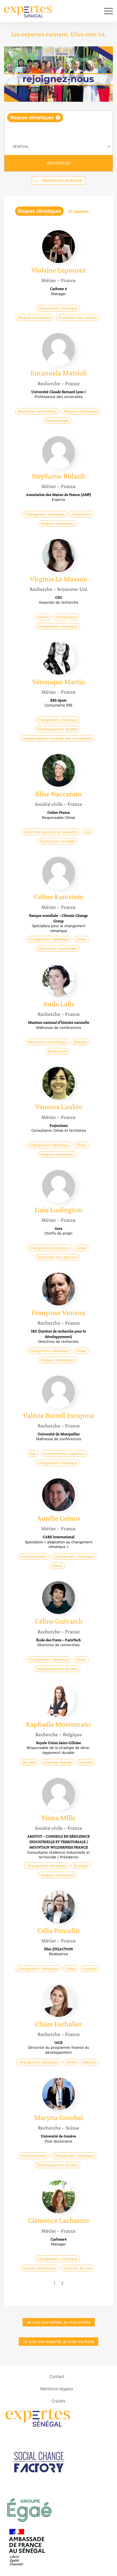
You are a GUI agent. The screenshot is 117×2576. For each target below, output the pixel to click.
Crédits (59, 2401)
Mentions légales (57, 2389)
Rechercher (59, 163)
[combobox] (59, 125)
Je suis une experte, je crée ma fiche (59, 2342)
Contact (57, 2376)
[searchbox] (59, 130)
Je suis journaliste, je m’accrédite (59, 2322)
